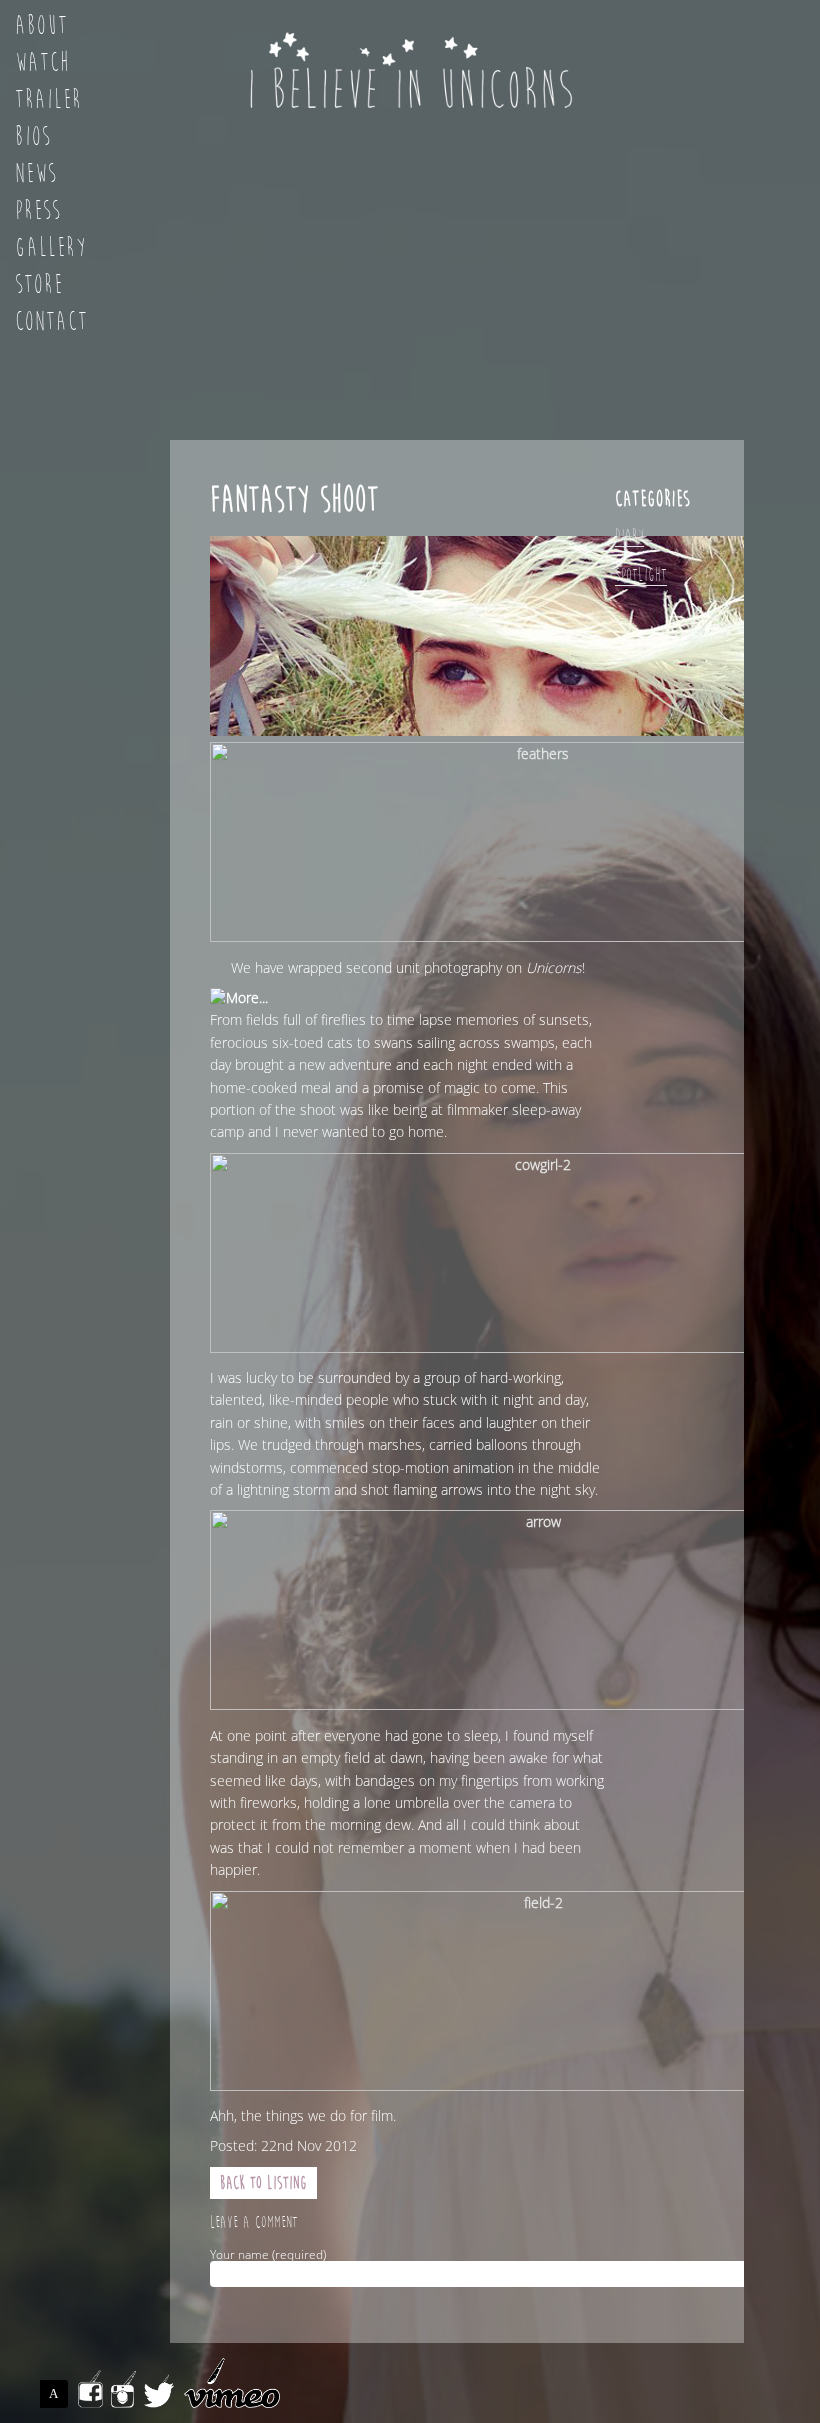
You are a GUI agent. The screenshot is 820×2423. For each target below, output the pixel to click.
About (41, 26)
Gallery (51, 248)
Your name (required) (268, 2255)
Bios (33, 137)
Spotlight (641, 574)
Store (39, 285)
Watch (42, 63)
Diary (629, 535)
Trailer (48, 100)
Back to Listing (263, 2182)
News (36, 174)
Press (38, 211)
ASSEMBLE (58, 2393)
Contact (51, 322)
